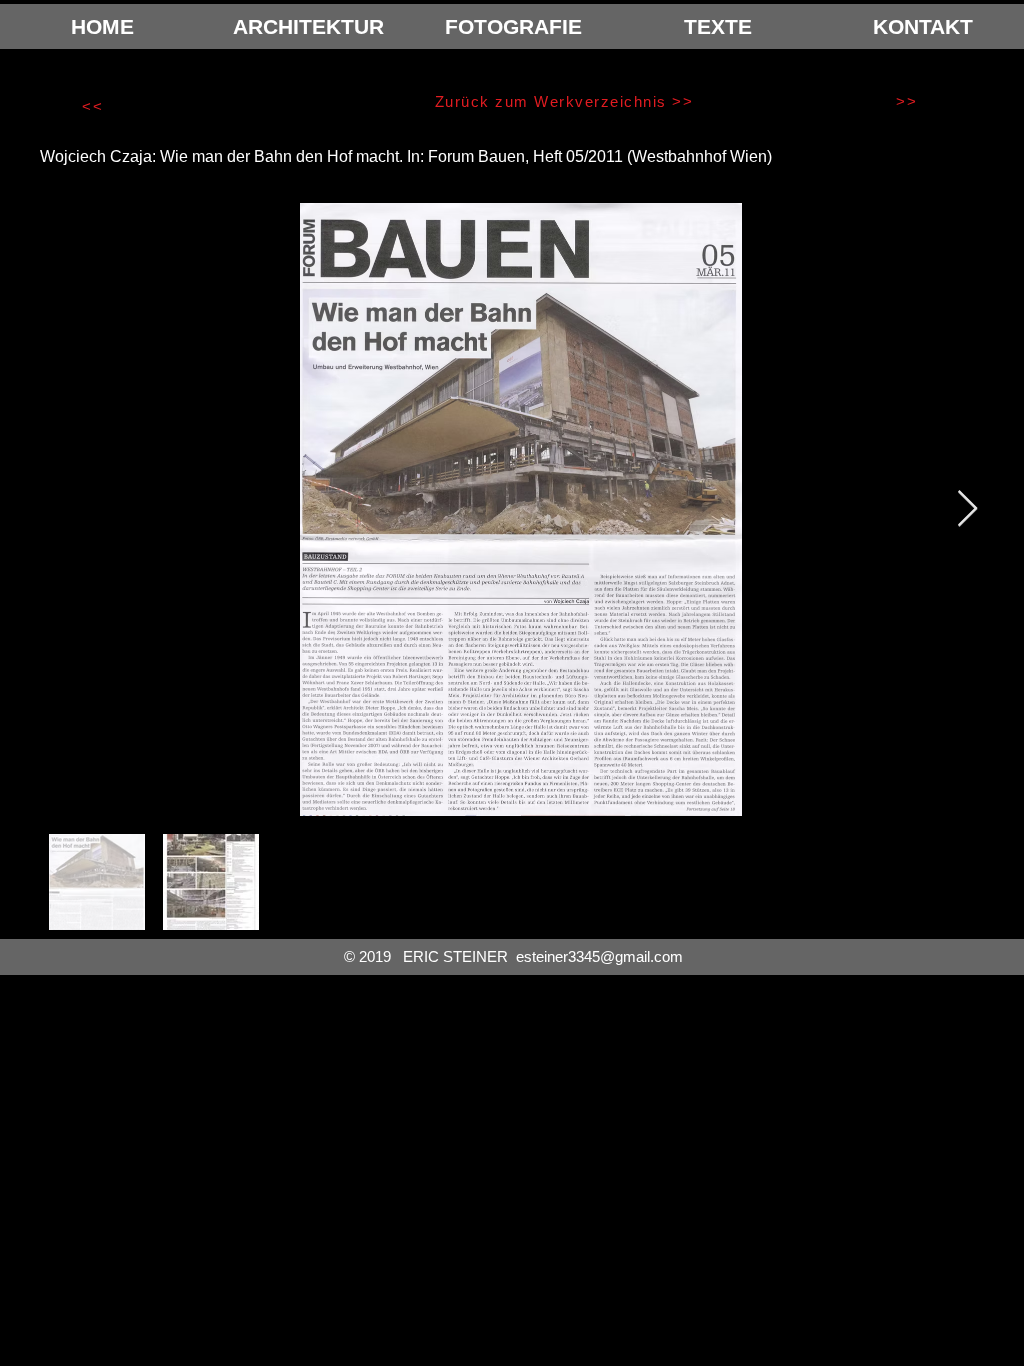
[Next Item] (967, 509)
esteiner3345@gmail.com (599, 956)
